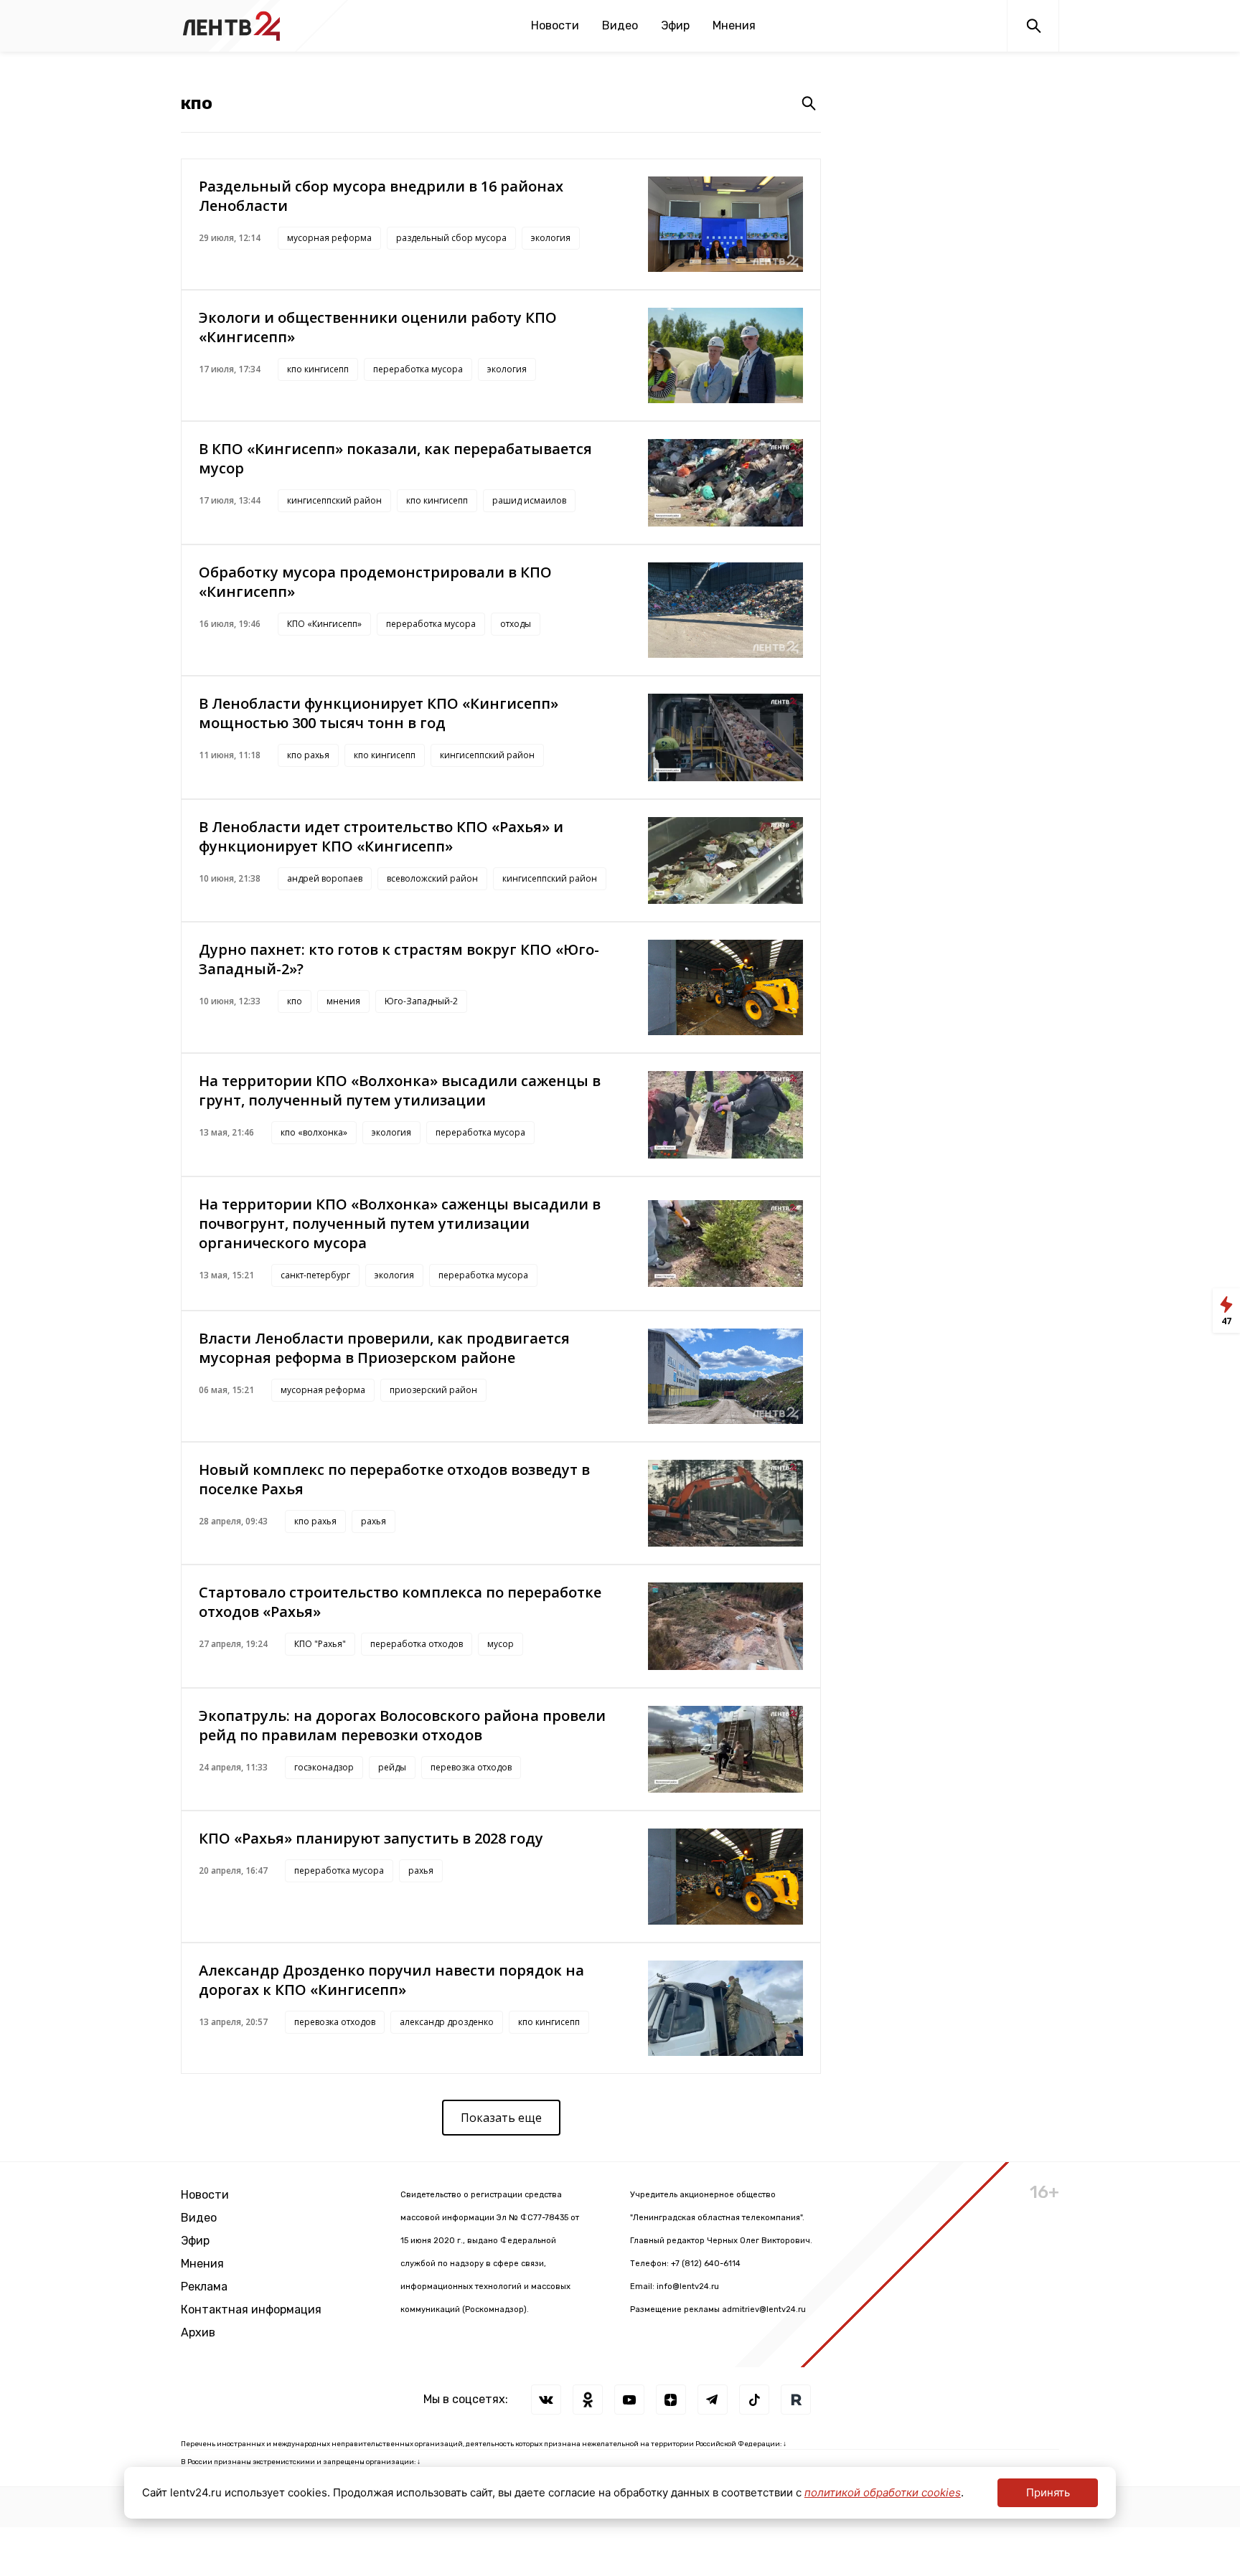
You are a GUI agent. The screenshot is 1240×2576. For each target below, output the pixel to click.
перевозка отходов (471, 1767)
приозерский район (433, 1390)
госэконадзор (324, 1767)
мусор (501, 1644)
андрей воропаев (325, 878)
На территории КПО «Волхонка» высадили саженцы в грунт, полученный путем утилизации (400, 1090)
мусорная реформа (329, 238)
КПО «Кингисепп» (324, 624)
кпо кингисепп (318, 369)
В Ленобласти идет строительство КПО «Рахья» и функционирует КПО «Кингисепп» (381, 836)
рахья (374, 1521)
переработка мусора (418, 369)
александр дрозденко (447, 2022)
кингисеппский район (334, 500)
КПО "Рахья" (320, 1644)
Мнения (734, 25)
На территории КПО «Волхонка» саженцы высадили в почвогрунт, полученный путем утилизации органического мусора (400, 1223)
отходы (516, 624)
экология (551, 238)
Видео (620, 25)
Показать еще (501, 2118)
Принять (1048, 2492)
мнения (343, 1001)
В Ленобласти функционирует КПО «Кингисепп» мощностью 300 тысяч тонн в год (379, 713)
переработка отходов (417, 1644)
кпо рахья (308, 755)
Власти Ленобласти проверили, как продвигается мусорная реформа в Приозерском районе (384, 1348)
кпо (295, 1001)
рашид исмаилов (529, 500)
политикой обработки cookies (883, 2492)
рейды (392, 1767)
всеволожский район (432, 878)
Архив (198, 2332)
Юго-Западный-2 (421, 1001)
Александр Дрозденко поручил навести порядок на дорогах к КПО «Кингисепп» (391, 1980)
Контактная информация (251, 2310)
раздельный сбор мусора (451, 238)
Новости (555, 25)
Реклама (204, 2287)
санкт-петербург (315, 1275)
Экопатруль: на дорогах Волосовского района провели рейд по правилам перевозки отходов (402, 1725)
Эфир (675, 25)
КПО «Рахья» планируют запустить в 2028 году (371, 1838)
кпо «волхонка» (314, 1132)
